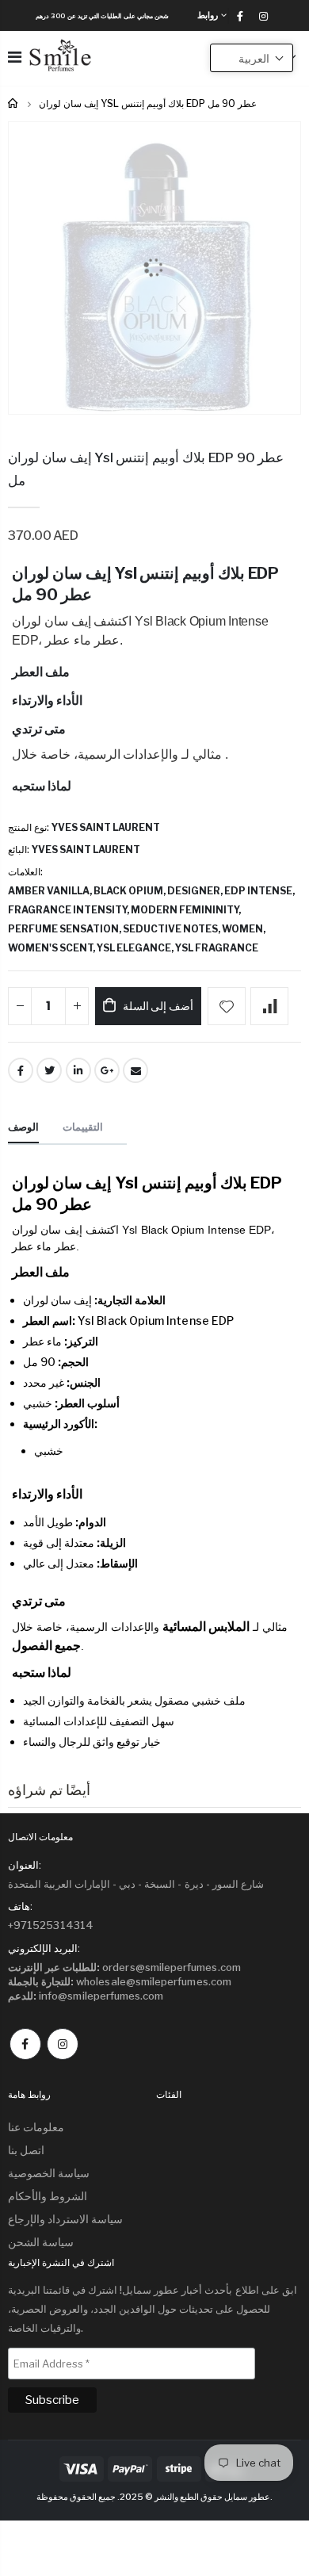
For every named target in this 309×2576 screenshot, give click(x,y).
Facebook (21, 1070)
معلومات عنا (36, 2127)
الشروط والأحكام (48, 2196)
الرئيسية (14, 103)
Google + (107, 1070)
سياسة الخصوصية (49, 2173)
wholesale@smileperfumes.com (120, 1981)
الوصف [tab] (23, 1127)
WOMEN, (244, 929)
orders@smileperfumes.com (124, 1967)
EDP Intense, (260, 891)
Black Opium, (130, 891)
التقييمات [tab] (83, 1127)
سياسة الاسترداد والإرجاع (65, 2219)
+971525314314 (51, 1925)
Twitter (49, 1070)
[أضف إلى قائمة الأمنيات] (227, 1006)
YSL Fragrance (217, 948)
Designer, (196, 891)
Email (135, 1070)
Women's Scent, (52, 948)
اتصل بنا (26, 2150)
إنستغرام (63, 2044)
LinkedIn (78, 1070)
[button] (252, 58)
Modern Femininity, (187, 910)
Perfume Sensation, (65, 929)
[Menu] (15, 57)
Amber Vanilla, (51, 891)
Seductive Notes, (172, 929)
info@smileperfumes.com (86, 1996)
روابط (208, 15)
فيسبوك (25, 2044)
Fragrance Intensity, (69, 910)
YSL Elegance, (136, 948)
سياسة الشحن (41, 2242)
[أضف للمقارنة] (269, 1006)
